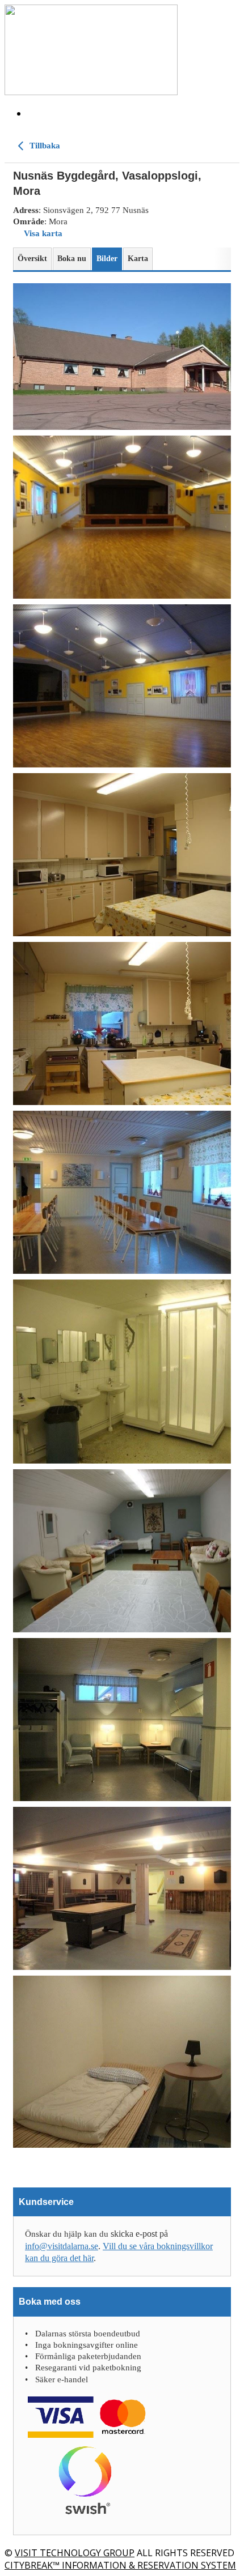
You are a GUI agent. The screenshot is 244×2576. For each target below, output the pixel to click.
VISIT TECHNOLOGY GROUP (75, 2553)
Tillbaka (44, 146)
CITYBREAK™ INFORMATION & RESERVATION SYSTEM (120, 2565)
